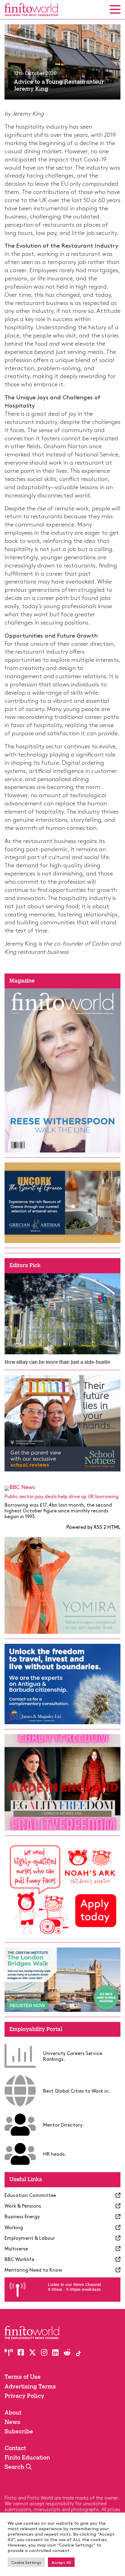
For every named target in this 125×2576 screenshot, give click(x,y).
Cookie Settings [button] (26, 2562)
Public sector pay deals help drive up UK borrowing (62, 1496)
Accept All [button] (61, 2562)
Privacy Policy (24, 2396)
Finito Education (27, 2458)
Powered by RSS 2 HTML (93, 1527)
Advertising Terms (30, 2386)
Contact (15, 2448)
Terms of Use (23, 2377)
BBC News (22, 1487)
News (12, 2422)
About (13, 2413)
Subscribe (19, 2431)
